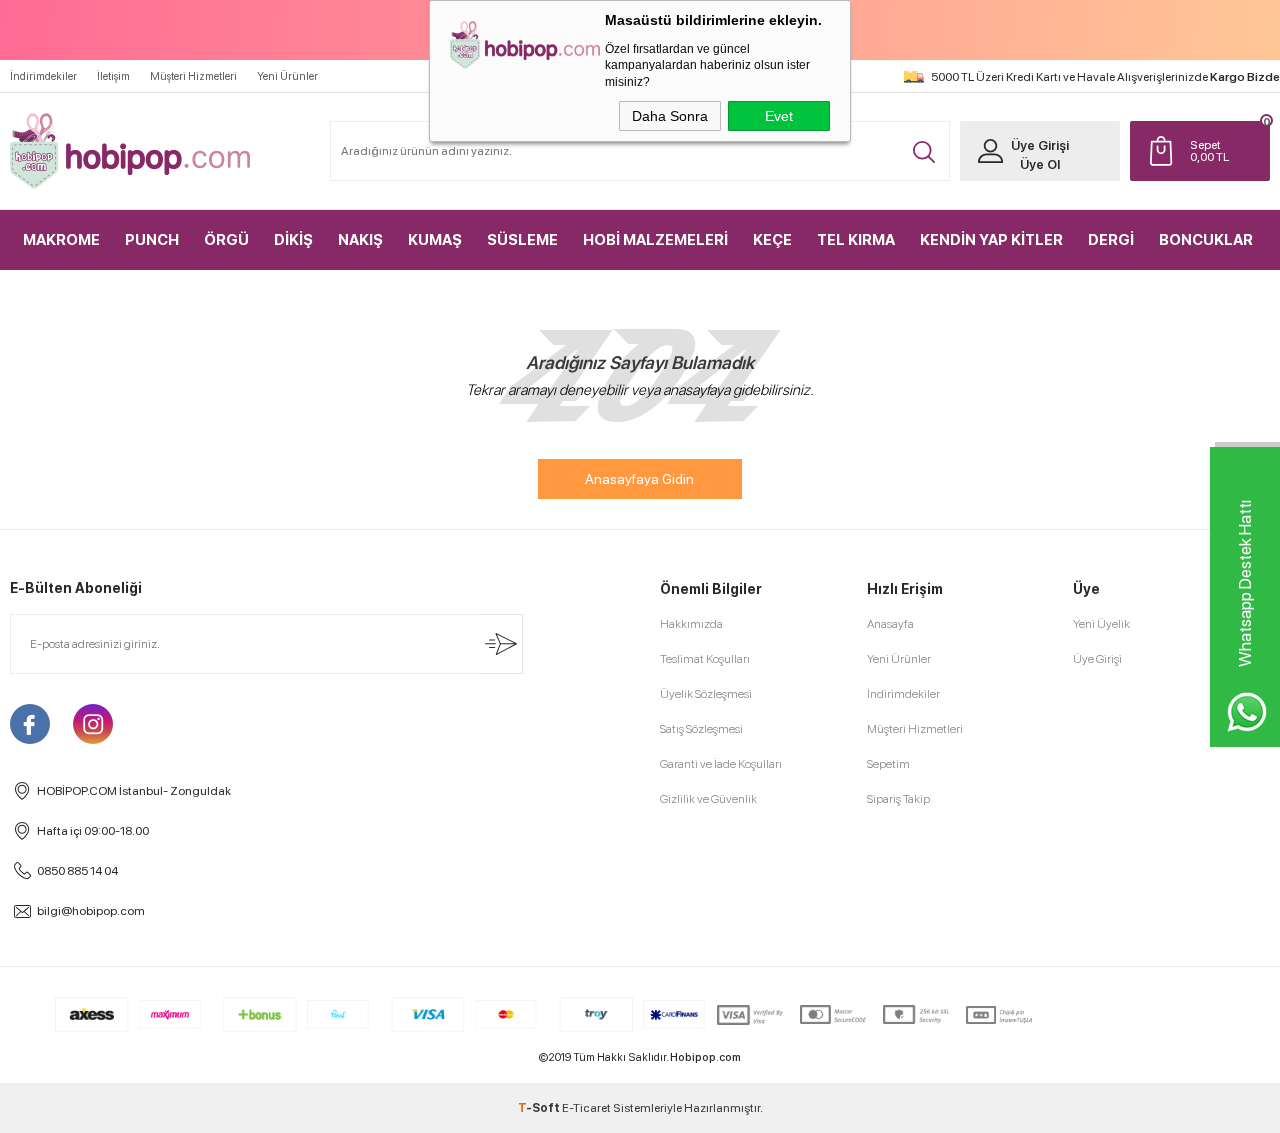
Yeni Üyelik (1101, 624)
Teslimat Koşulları (705, 659)
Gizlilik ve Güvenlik (708, 799)
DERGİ (1111, 240)
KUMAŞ (435, 240)
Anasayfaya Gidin (639, 479)
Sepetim (888, 764)
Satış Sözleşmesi (701, 729)
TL (1209, 151)
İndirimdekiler (43, 76)
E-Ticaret (586, 1108)
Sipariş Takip (898, 799)
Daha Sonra (670, 116)
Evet (779, 116)
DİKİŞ (293, 240)
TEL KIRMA (856, 240)
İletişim (113, 76)
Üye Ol (1040, 164)
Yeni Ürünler (287, 76)
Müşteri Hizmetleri (193, 76)
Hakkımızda (691, 624)
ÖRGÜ (226, 240)
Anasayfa (890, 624)
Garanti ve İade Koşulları (721, 764)
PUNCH (152, 240)
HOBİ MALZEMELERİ (655, 240)
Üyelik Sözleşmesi (706, 694)
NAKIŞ (360, 240)
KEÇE (772, 240)
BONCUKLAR (1206, 240)
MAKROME (61, 240)
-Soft (540, 1108)
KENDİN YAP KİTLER (991, 240)
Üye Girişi (1040, 145)
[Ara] (924, 152)
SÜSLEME (522, 240)
